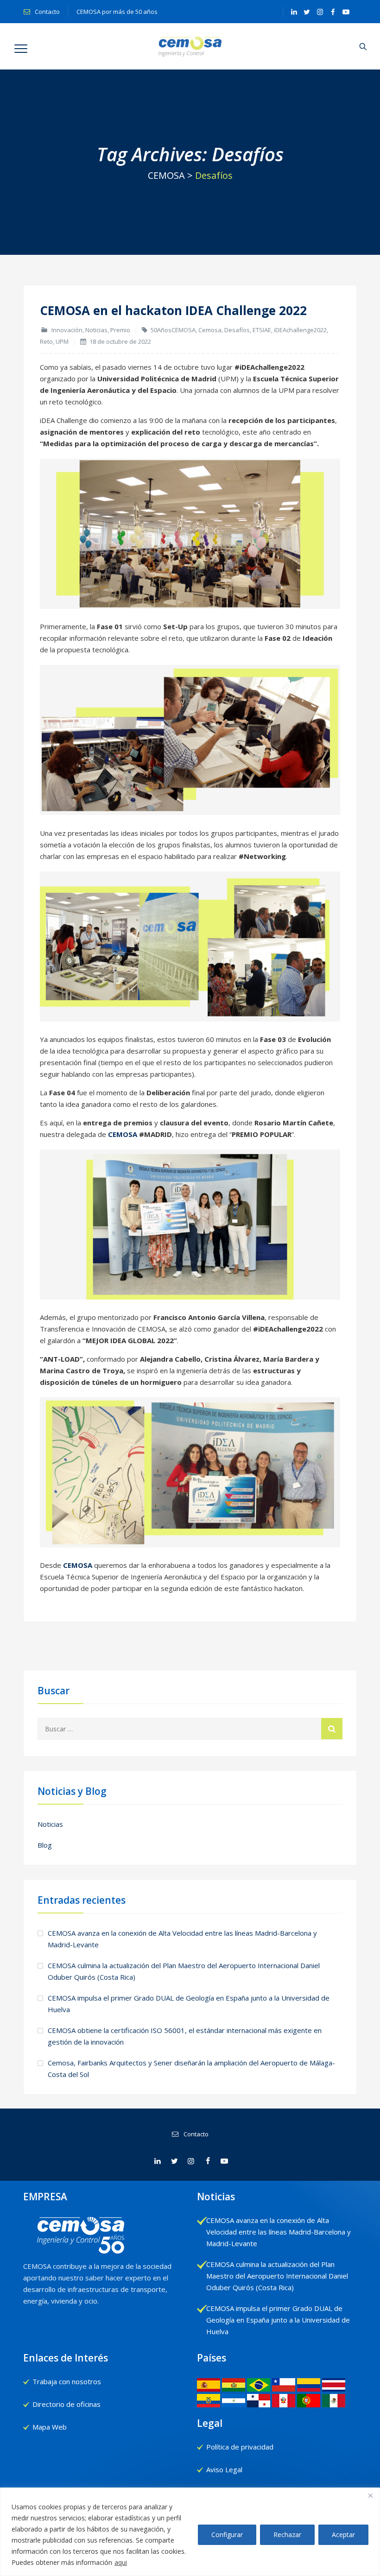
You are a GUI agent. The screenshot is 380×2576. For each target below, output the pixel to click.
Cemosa (210, 330)
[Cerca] (370, 2495)
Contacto (47, 12)
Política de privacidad (240, 2447)
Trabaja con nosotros (67, 2381)
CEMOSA (123, 1134)
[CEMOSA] (190, 46)
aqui (121, 2562)
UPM (62, 341)
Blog (45, 1845)
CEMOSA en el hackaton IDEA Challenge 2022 (173, 310)
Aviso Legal (224, 2469)
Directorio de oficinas (66, 2404)
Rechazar (287, 2535)
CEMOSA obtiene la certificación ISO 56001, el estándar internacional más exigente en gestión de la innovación (185, 2036)
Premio (120, 330)
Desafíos (237, 330)
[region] (190, 2532)
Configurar (227, 2535)
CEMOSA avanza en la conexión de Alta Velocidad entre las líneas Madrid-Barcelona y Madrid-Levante (182, 1939)
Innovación (67, 330)
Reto (46, 341)
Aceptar (343, 2535)
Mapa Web (50, 2427)
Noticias (96, 330)
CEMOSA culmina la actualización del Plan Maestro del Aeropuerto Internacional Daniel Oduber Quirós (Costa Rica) (184, 1971)
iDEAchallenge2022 (300, 330)
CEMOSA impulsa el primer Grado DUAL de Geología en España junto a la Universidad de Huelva (189, 2004)
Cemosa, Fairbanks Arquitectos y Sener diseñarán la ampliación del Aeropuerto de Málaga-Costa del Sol (191, 2068)
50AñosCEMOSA (173, 330)
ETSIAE (262, 330)
